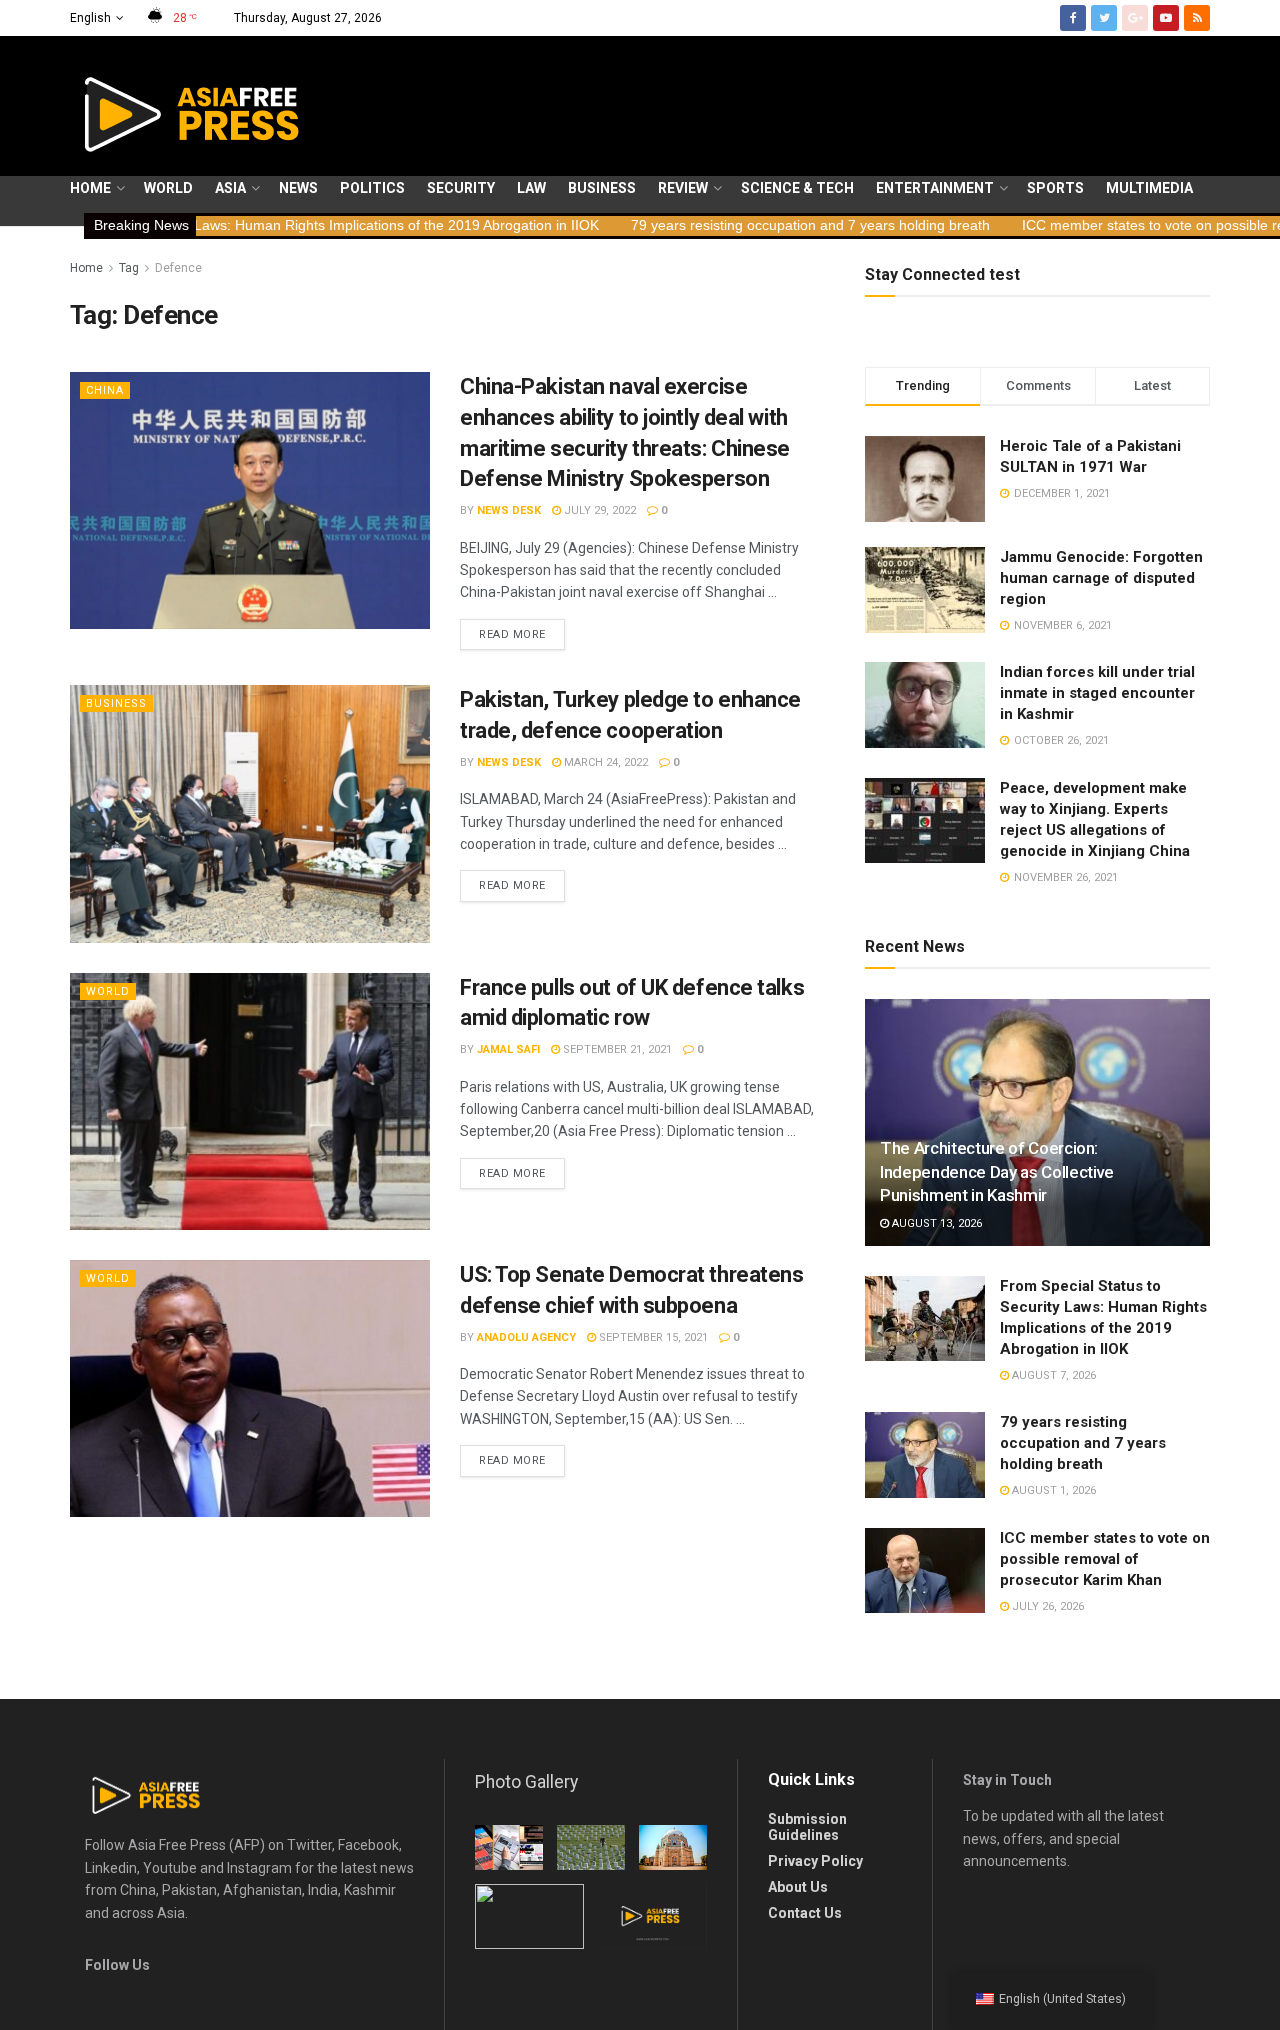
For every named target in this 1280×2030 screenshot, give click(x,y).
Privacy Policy (815, 1861)
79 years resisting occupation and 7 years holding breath (682, 225)
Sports (1055, 188)
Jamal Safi (508, 1049)
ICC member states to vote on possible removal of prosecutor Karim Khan (1105, 1559)
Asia (230, 188)
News (298, 188)
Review (683, 188)
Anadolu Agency (526, 1337)
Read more (512, 634)
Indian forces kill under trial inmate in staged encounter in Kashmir (1097, 693)
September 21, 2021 (616, 1049)
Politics (372, 188)
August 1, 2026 (1052, 1490)
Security (461, 188)
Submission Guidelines (807, 1827)
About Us (798, 1887)
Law (531, 188)
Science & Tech (797, 188)
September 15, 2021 (652, 1337)
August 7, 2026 (1052, 1375)
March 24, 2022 (604, 762)
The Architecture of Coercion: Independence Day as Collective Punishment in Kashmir (997, 1172)
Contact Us (805, 1913)
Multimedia (1149, 188)
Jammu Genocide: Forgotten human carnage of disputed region (1101, 578)
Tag (129, 268)
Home (90, 188)
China (105, 390)
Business (602, 188)
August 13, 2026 (935, 1223)
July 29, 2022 (598, 510)
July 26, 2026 (1046, 1606)
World (168, 188)
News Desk (509, 510)
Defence (178, 268)
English (90, 18)
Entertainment (935, 188)
